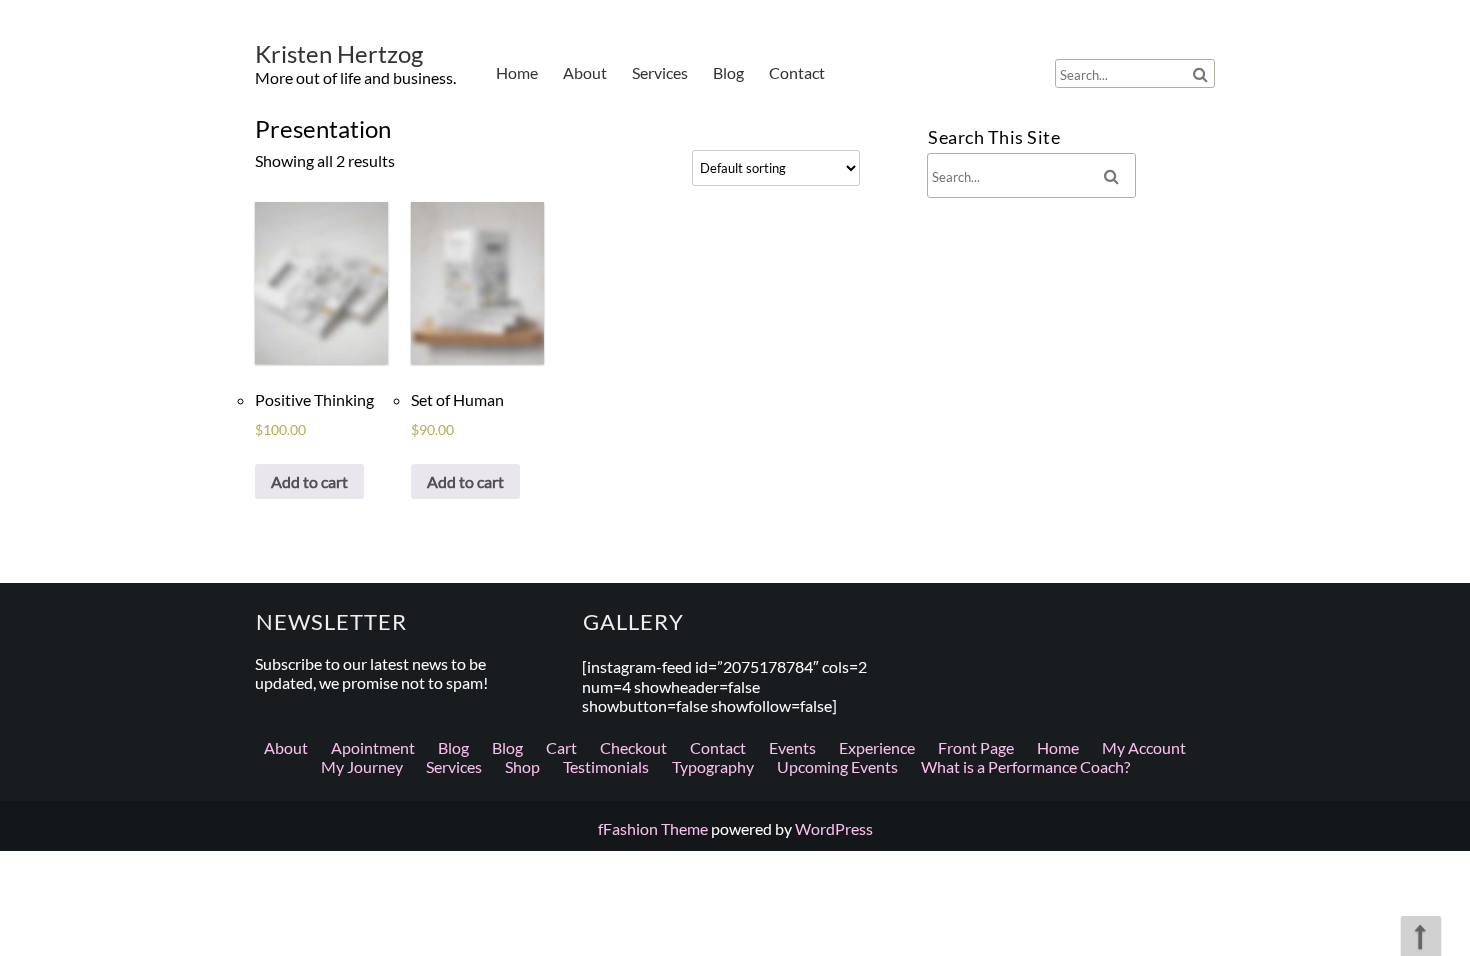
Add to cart (309, 481)
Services (660, 72)
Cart (561, 747)
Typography (713, 766)
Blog (728, 72)
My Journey (362, 766)
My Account (1144, 747)
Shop (522, 766)
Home (517, 72)
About (585, 72)
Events (792, 747)
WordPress (834, 828)
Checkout (633, 747)
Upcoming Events (837, 766)
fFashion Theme (653, 828)
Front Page (976, 747)
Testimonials (606, 766)
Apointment (373, 747)
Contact (797, 72)
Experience (877, 747)
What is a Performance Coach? (1025, 766)
